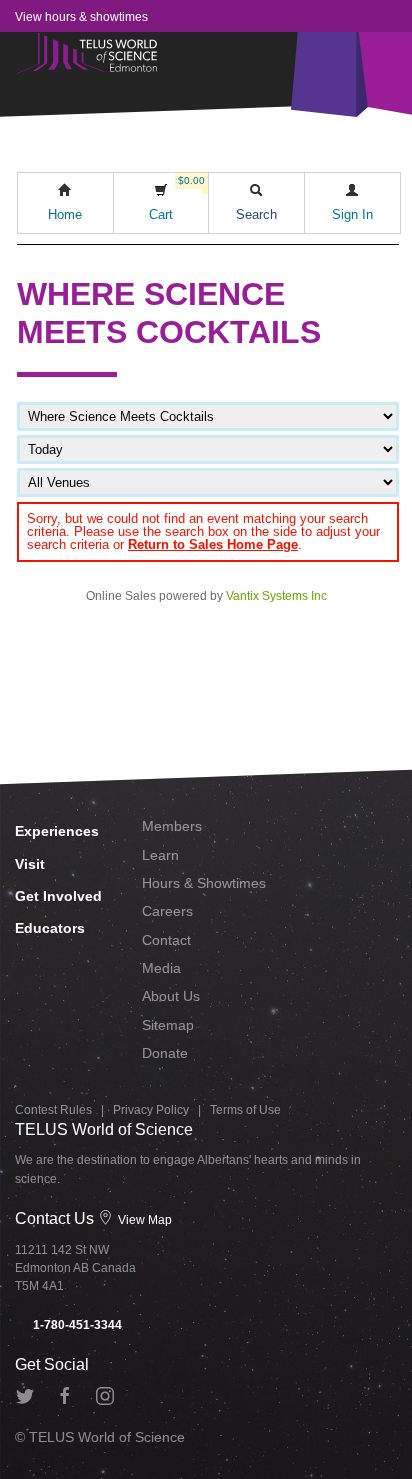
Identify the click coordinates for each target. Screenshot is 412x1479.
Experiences (57, 831)
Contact (166, 940)
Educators (50, 928)
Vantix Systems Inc (276, 596)
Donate (165, 1053)
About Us (171, 996)
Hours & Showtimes (204, 883)
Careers (167, 911)
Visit (30, 864)
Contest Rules (53, 1110)
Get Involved (58, 896)
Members (172, 826)
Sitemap (168, 1025)
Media (161, 968)
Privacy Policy (151, 1110)
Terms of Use (245, 1110)
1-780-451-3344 (76, 1325)
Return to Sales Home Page (213, 544)
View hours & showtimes (81, 17)
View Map (143, 1220)
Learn (160, 855)
